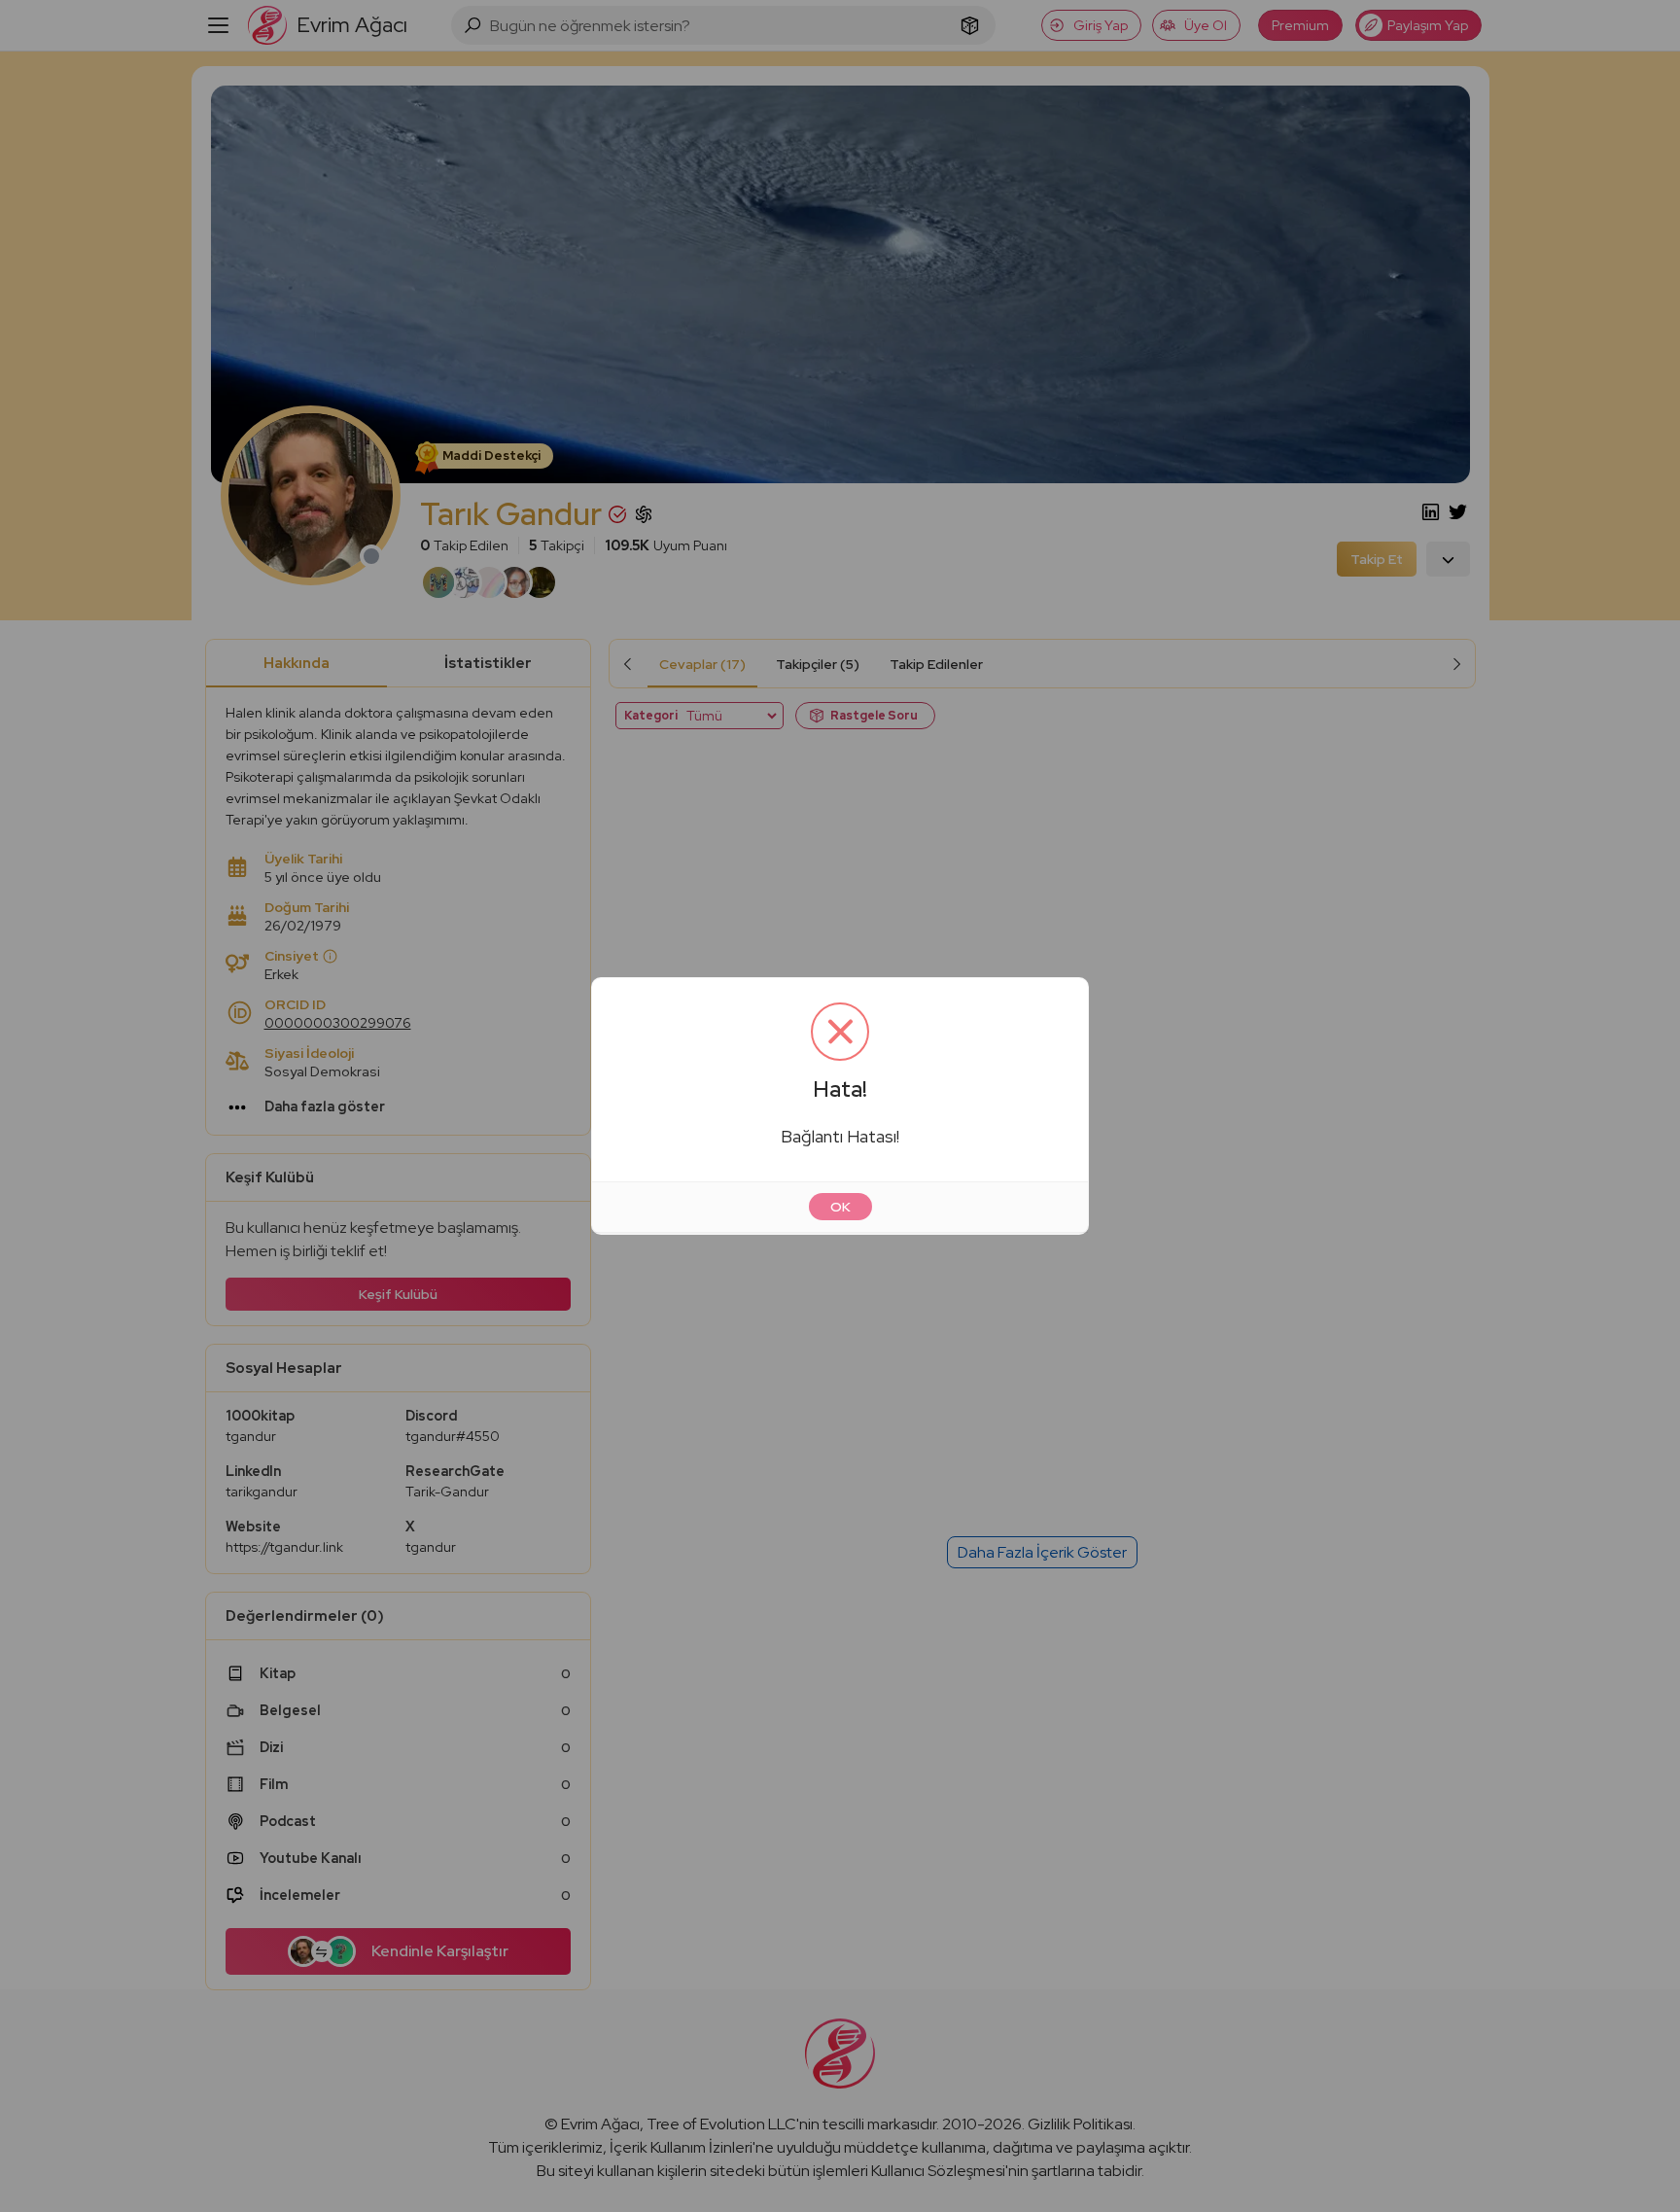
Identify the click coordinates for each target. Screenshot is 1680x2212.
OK (840, 1207)
